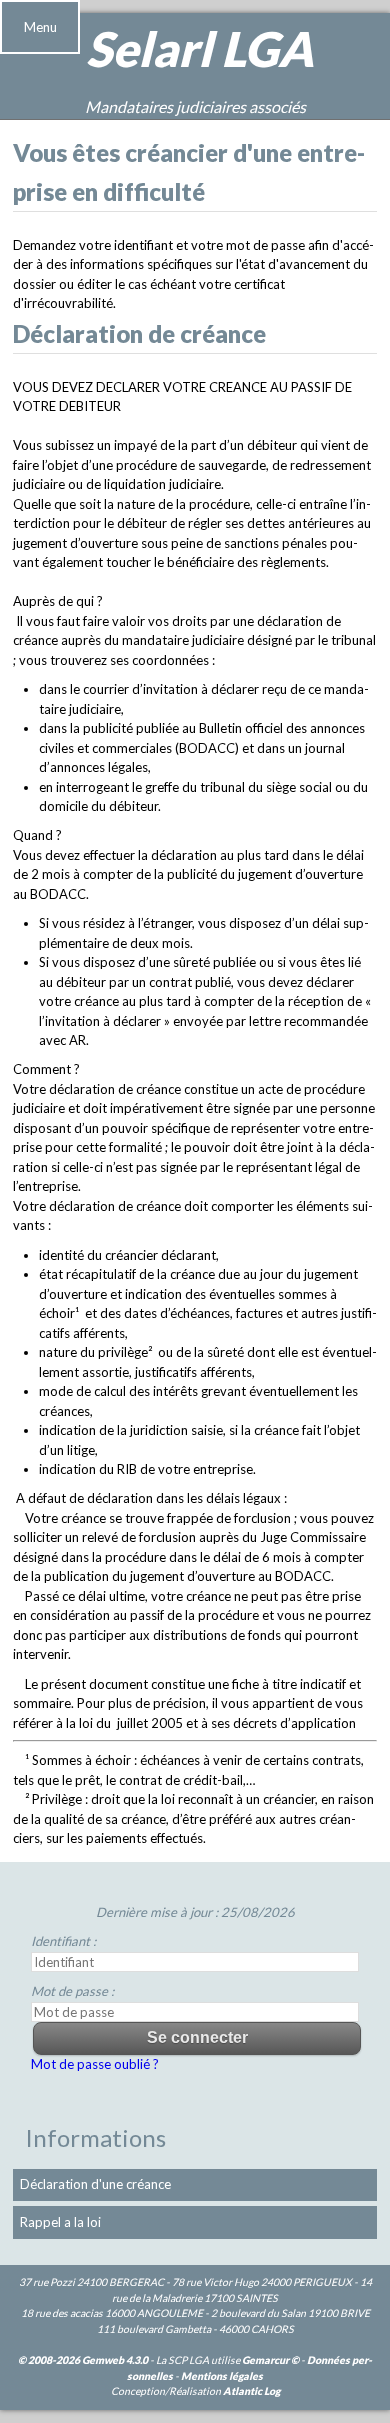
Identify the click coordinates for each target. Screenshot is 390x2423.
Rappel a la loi (60, 2222)
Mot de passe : (72, 1991)
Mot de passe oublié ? (95, 2064)
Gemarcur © (270, 2360)
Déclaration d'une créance (95, 2184)
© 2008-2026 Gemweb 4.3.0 (83, 2360)
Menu (40, 27)
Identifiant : (63, 1941)
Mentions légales (222, 2376)
